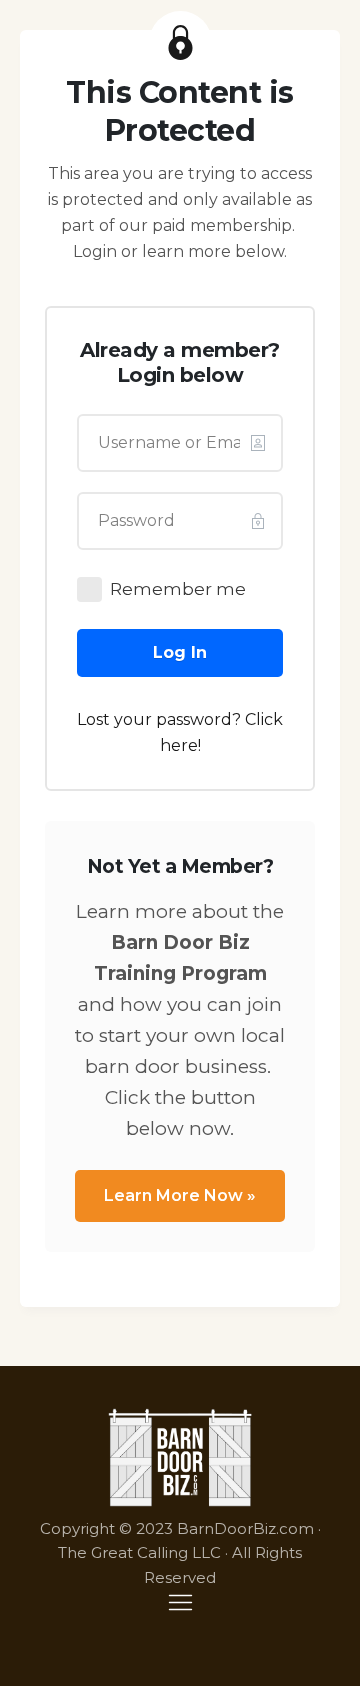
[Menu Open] (180, 1602)
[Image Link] (180, 1457)
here (179, 745)
